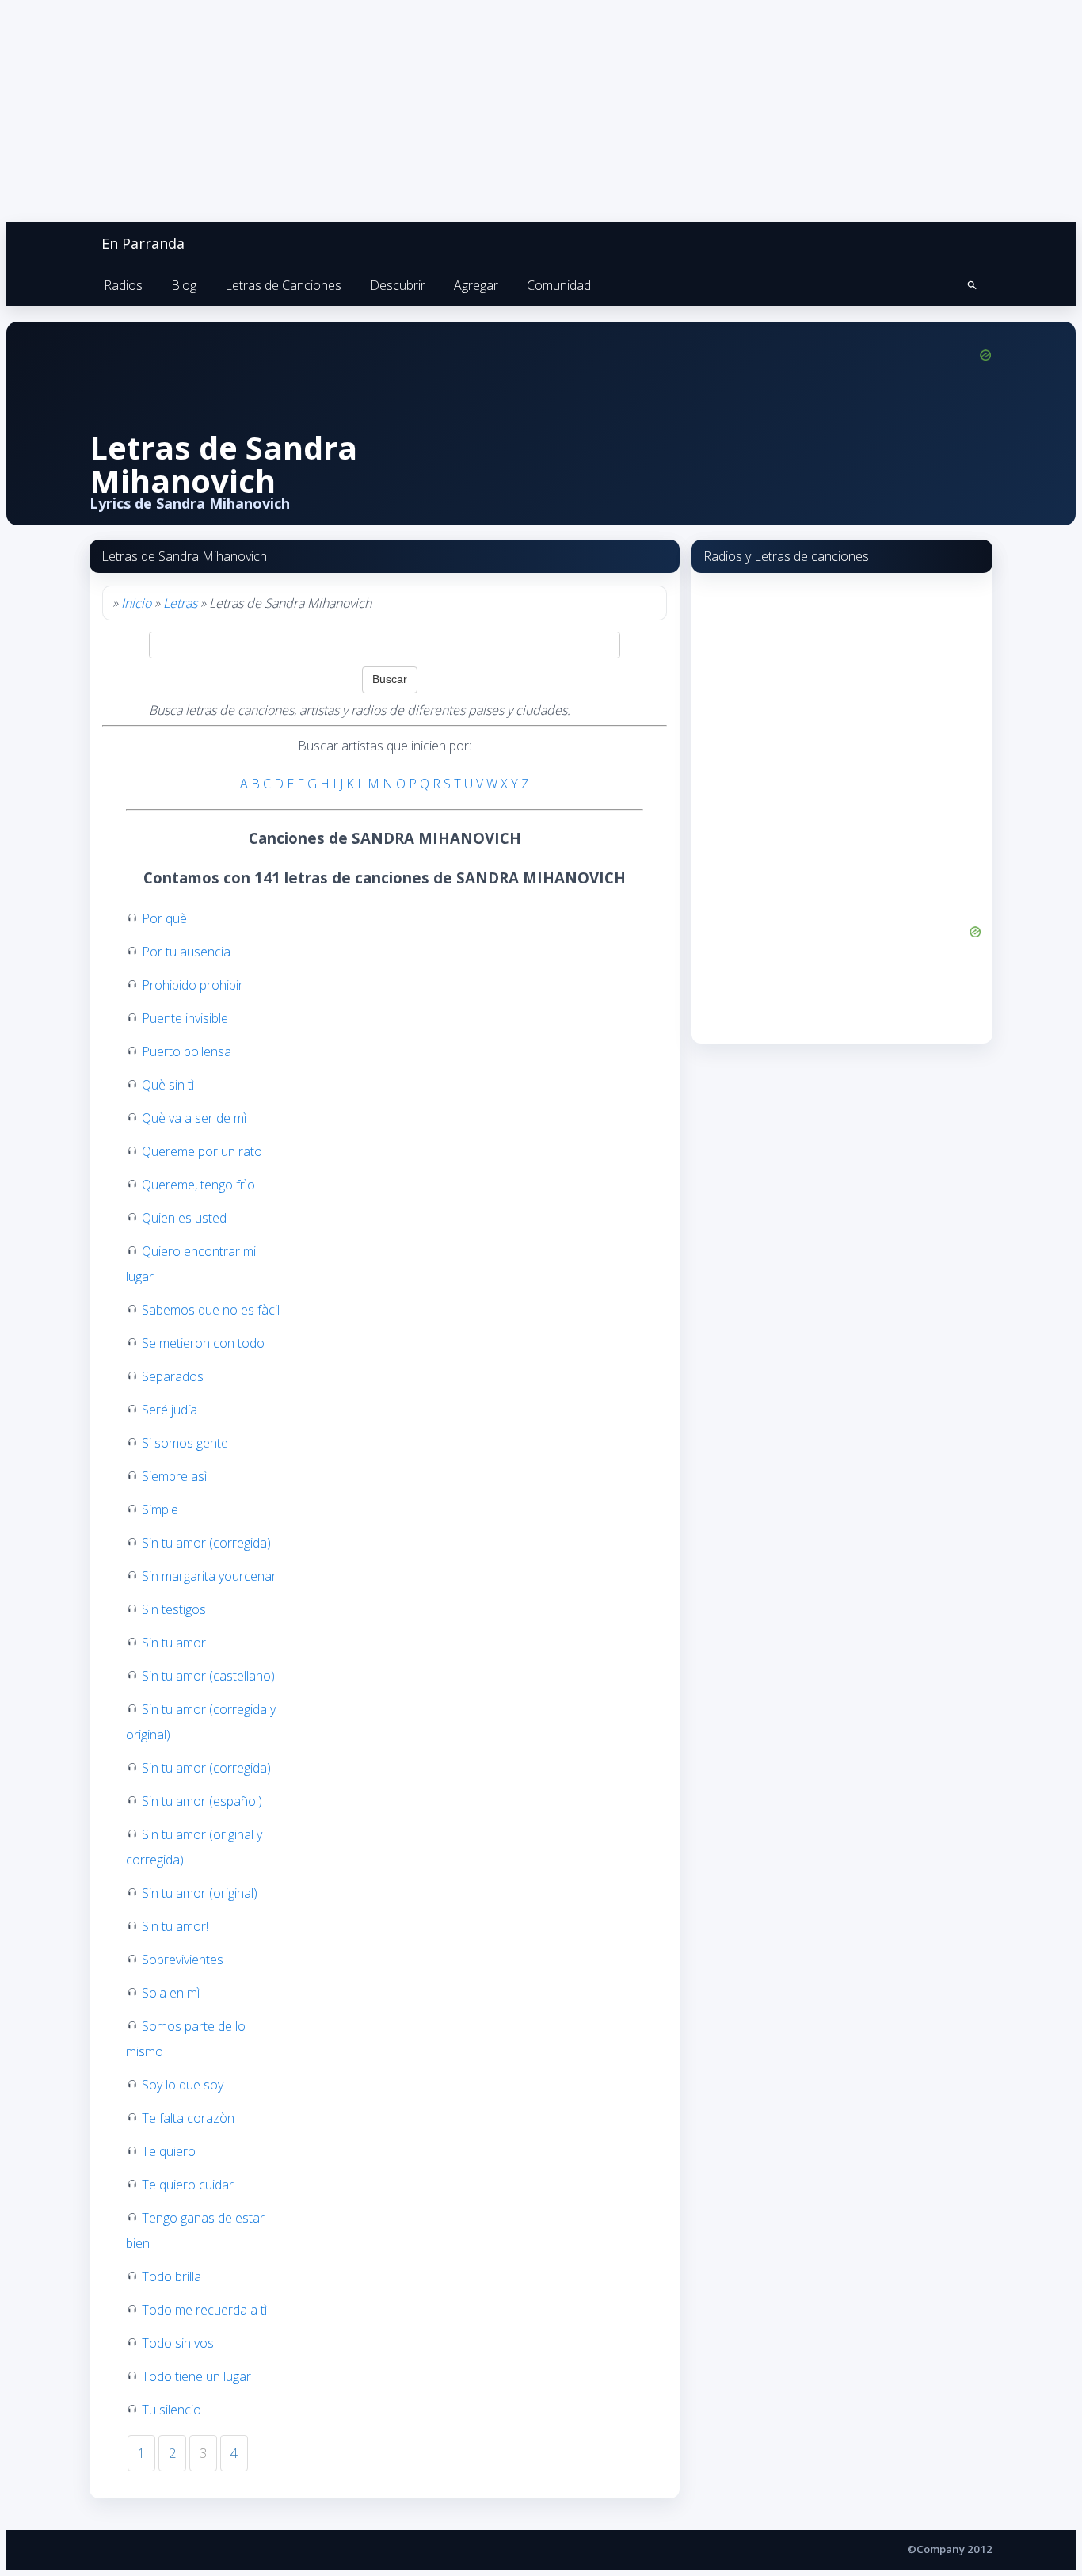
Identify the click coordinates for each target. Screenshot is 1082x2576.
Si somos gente (185, 1443)
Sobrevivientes (183, 1960)
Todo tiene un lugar (196, 2376)
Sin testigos (174, 1609)
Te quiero (169, 2151)
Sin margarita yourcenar (209, 1576)
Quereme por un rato (202, 1151)
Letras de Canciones (283, 285)
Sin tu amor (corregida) (206, 1543)
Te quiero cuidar (188, 2185)
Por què (164, 918)
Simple (160, 1509)
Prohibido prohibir (192, 985)
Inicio (136, 603)
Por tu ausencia (186, 952)
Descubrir (398, 285)
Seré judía (170, 1410)
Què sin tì (168, 1085)
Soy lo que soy (183, 2085)
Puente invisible (185, 1018)
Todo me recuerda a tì (204, 2310)
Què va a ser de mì (194, 1118)
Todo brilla (171, 2276)
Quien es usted (184, 1218)
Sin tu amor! (175, 1926)
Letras (180, 603)
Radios (123, 285)
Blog (184, 285)
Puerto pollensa (187, 1051)
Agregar (476, 285)
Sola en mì (171, 1993)
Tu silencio (171, 2410)
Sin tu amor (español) (202, 1801)
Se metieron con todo (203, 1343)
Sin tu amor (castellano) (208, 1676)
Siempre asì (174, 1476)
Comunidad (559, 285)
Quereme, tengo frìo (198, 1185)
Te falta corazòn (188, 2118)
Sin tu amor (174, 1643)
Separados (173, 1376)
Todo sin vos (178, 2343)
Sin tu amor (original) (200, 1893)
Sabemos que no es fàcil (211, 1310)
